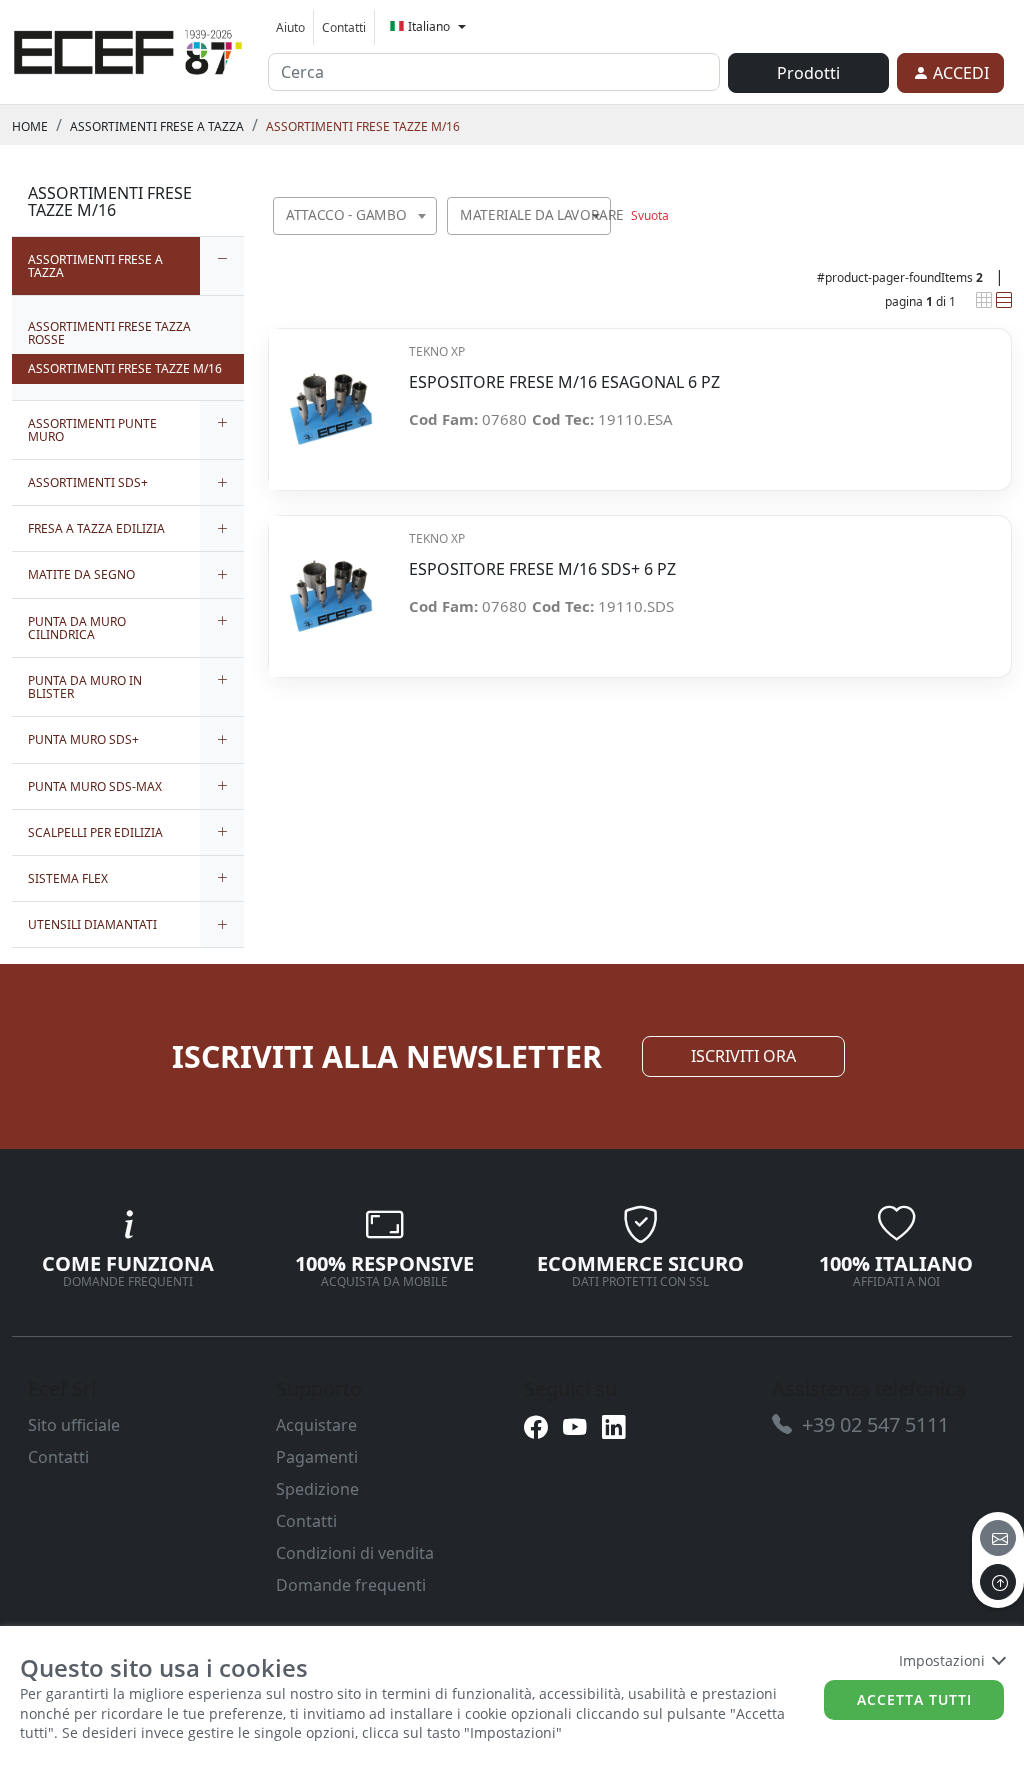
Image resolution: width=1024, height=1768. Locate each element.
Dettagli (330, 398)
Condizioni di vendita (355, 1553)
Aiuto (290, 27)
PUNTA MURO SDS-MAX (95, 786)
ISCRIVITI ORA (743, 1056)
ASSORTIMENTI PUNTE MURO (92, 430)
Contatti (344, 27)
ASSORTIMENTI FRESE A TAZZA (157, 126)
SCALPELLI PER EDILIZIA (95, 832)
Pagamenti (317, 1457)
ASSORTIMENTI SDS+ (88, 482)
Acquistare (316, 1425)
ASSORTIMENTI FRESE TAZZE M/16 (363, 126)
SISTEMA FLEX (68, 878)
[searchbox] (426, 240)
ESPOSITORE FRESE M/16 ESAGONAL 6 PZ (564, 382)
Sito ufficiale (74, 1425)
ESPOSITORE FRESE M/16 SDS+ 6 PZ (542, 569)
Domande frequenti (351, 1585)
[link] (128, 49)
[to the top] (998, 1582)
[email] (998, 1538)
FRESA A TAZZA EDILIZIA (96, 528)
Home (30, 126)
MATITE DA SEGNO (81, 574)
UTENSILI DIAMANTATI (92, 924)
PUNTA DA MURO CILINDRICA (77, 628)
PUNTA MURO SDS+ (83, 739)
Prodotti (808, 73)
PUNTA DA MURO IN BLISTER (85, 687)
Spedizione (317, 1489)
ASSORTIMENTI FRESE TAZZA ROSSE (109, 333)
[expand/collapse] (222, 266)
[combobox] (355, 216)
